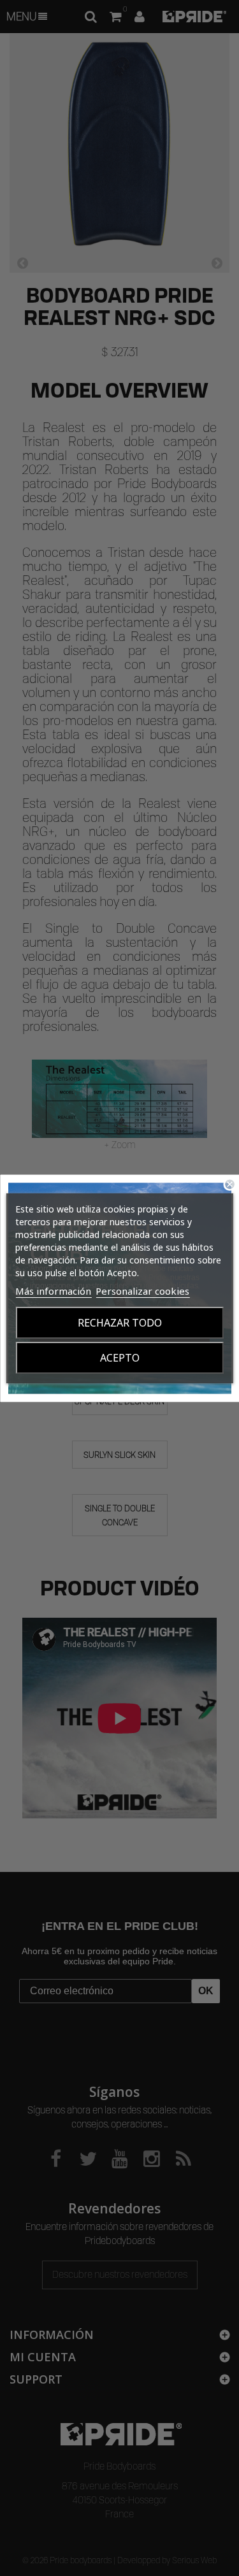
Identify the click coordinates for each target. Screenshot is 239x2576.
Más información (53, 1291)
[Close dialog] (230, 1184)
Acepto (120, 1358)
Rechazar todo (120, 1323)
